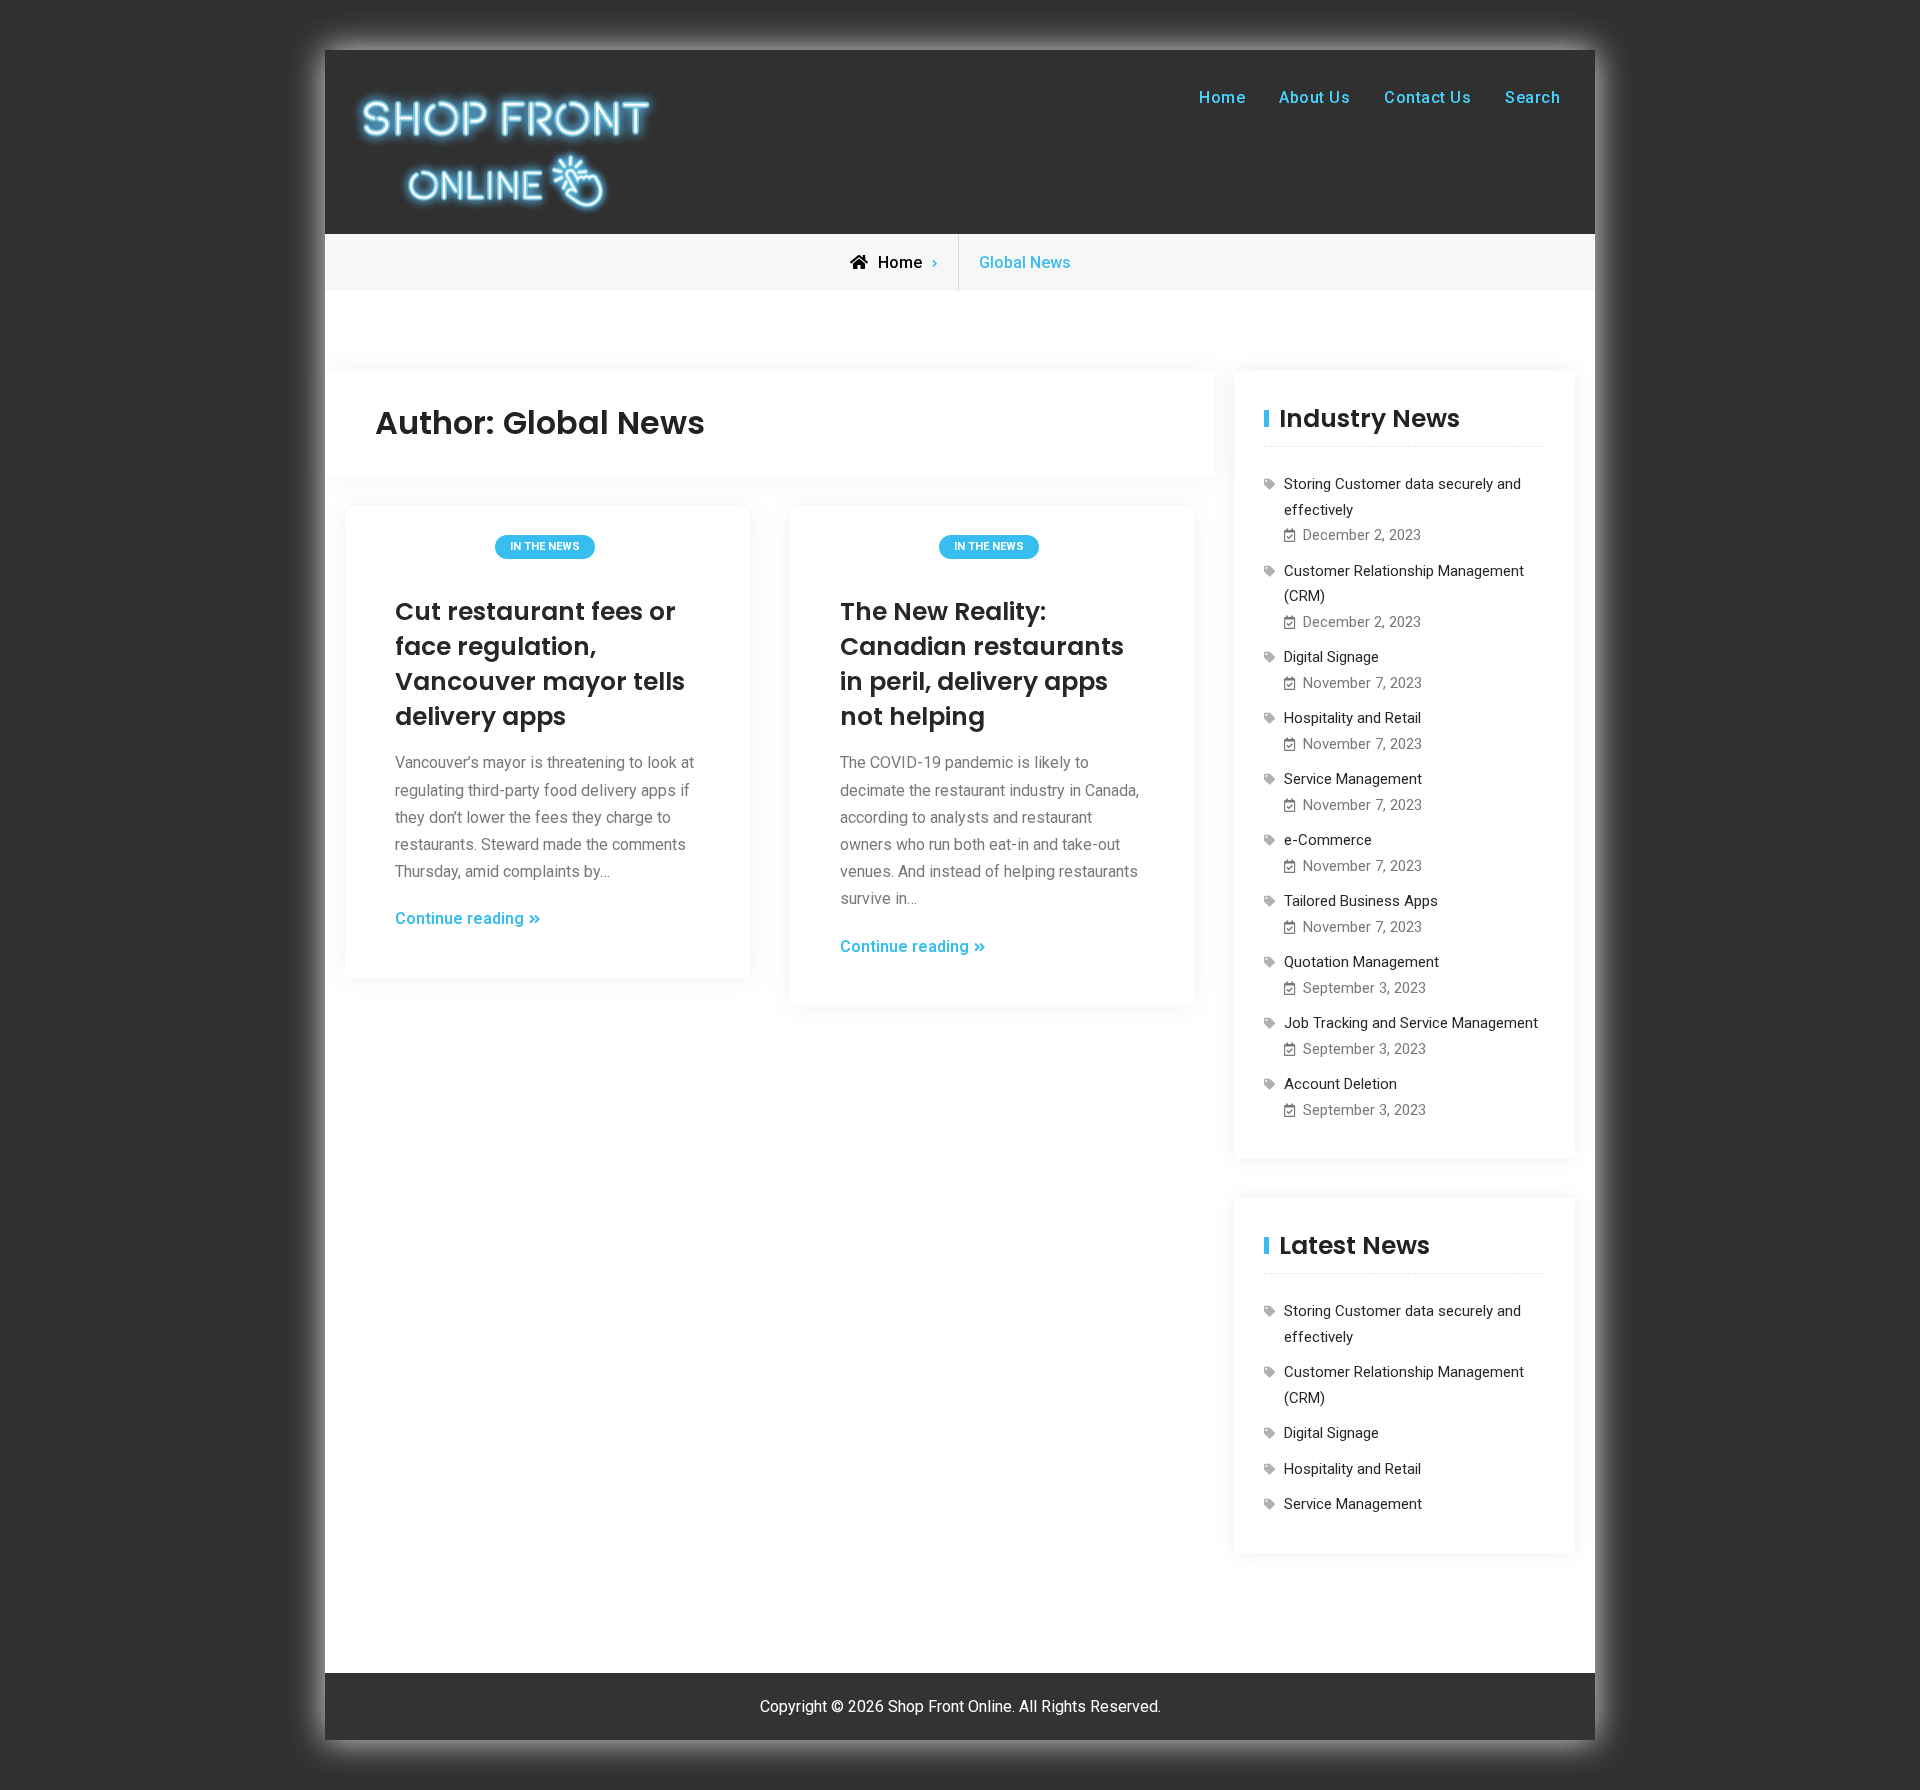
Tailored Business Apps (1361, 901)
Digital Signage (1331, 657)
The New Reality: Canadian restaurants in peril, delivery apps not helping (982, 664)
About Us (1314, 97)
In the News (545, 546)
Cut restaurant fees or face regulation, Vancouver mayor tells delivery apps (540, 664)
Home (1222, 97)
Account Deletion (1340, 1084)
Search (1532, 97)
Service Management (1353, 779)
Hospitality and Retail (1352, 718)
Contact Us (1427, 97)
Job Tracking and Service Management (1411, 1023)
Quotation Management (1361, 962)
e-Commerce (1328, 840)
